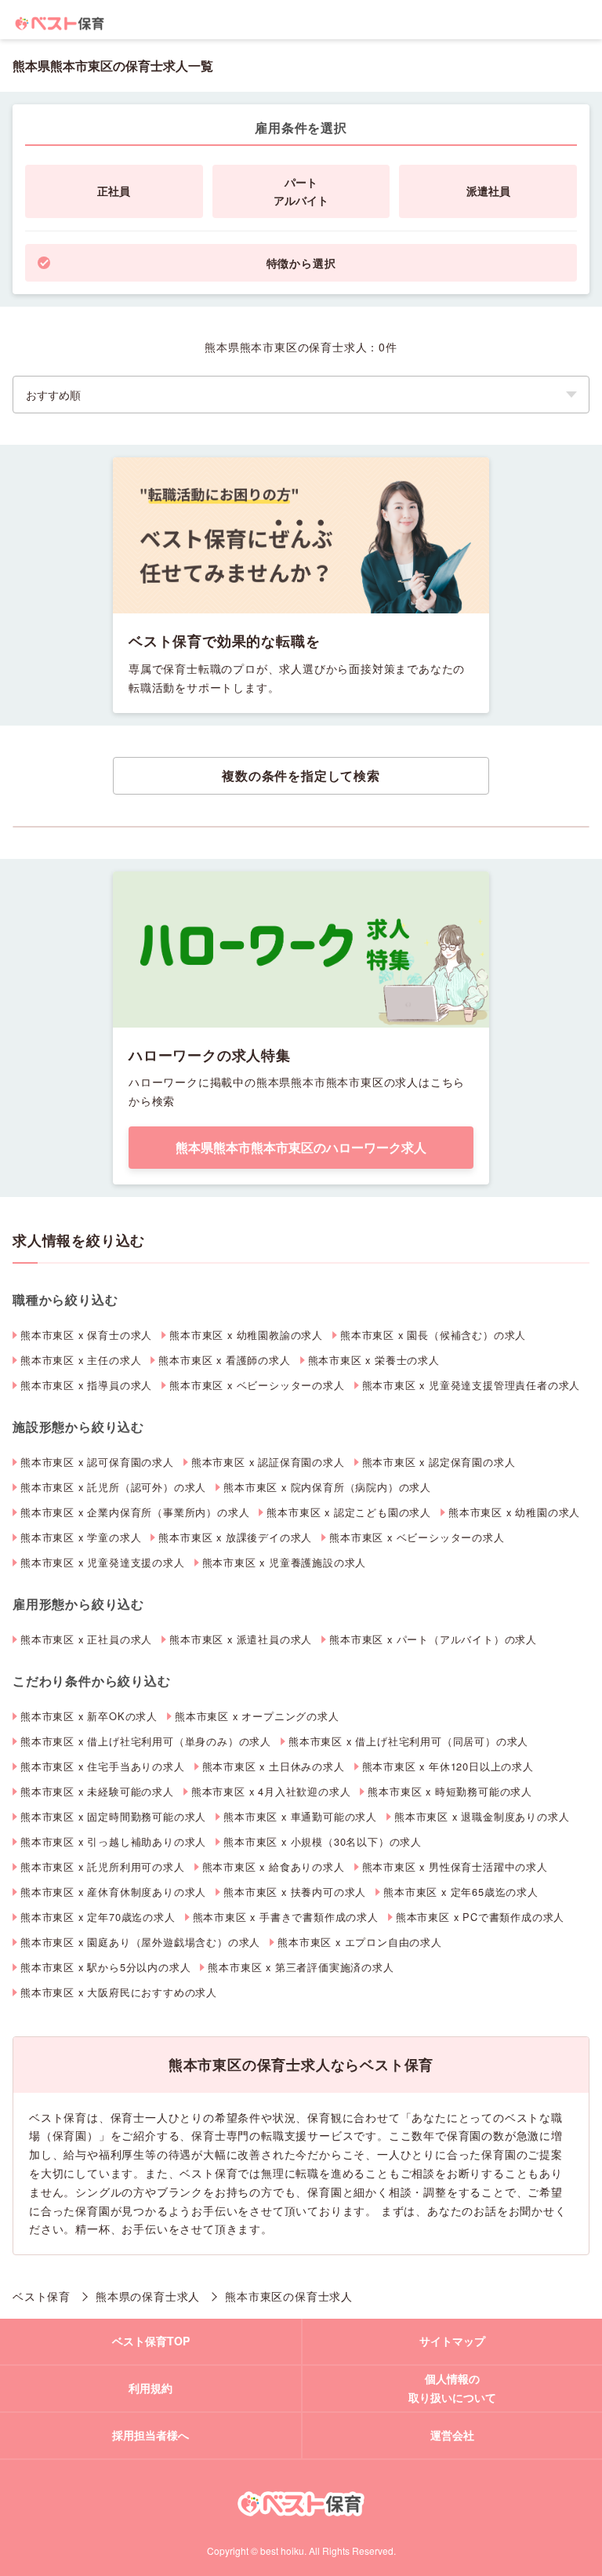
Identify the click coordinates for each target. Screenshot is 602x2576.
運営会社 (452, 2435)
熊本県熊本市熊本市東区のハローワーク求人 (301, 1147)
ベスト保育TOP (151, 2341)
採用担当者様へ (150, 2435)
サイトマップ (452, 2341)
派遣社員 (488, 191)
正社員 (114, 191)
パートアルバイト (301, 191)
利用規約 (150, 2388)
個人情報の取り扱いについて (452, 2388)
